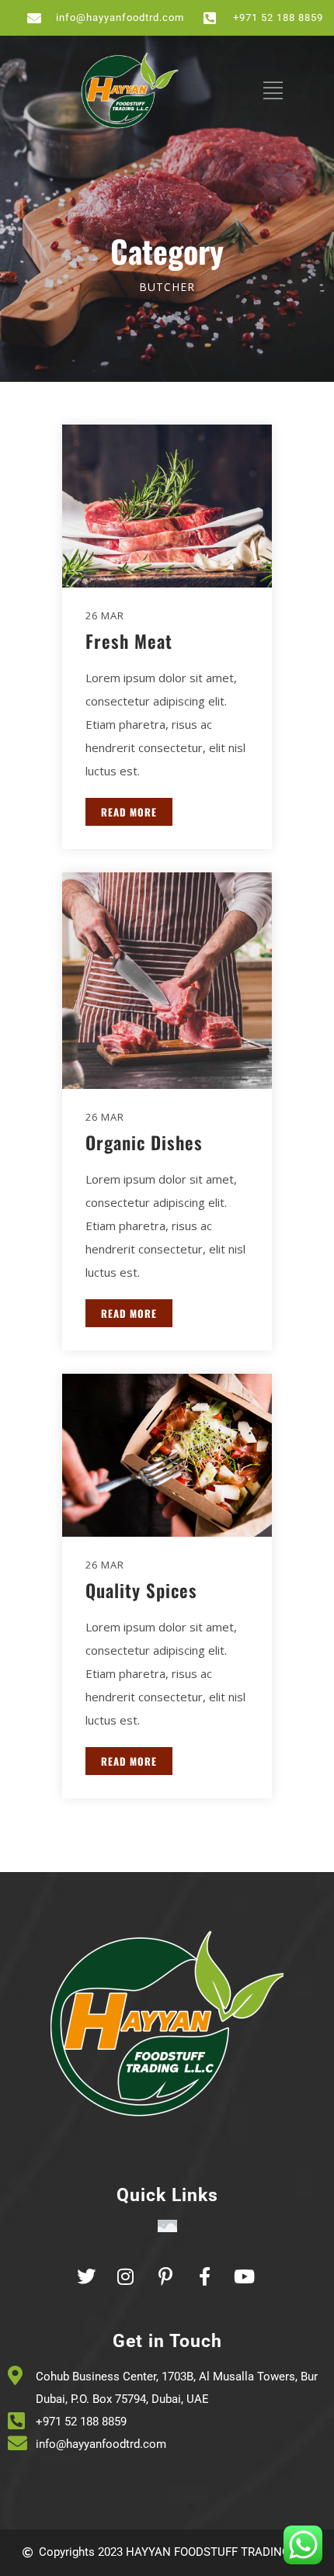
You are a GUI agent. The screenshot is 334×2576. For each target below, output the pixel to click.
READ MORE (129, 812)
